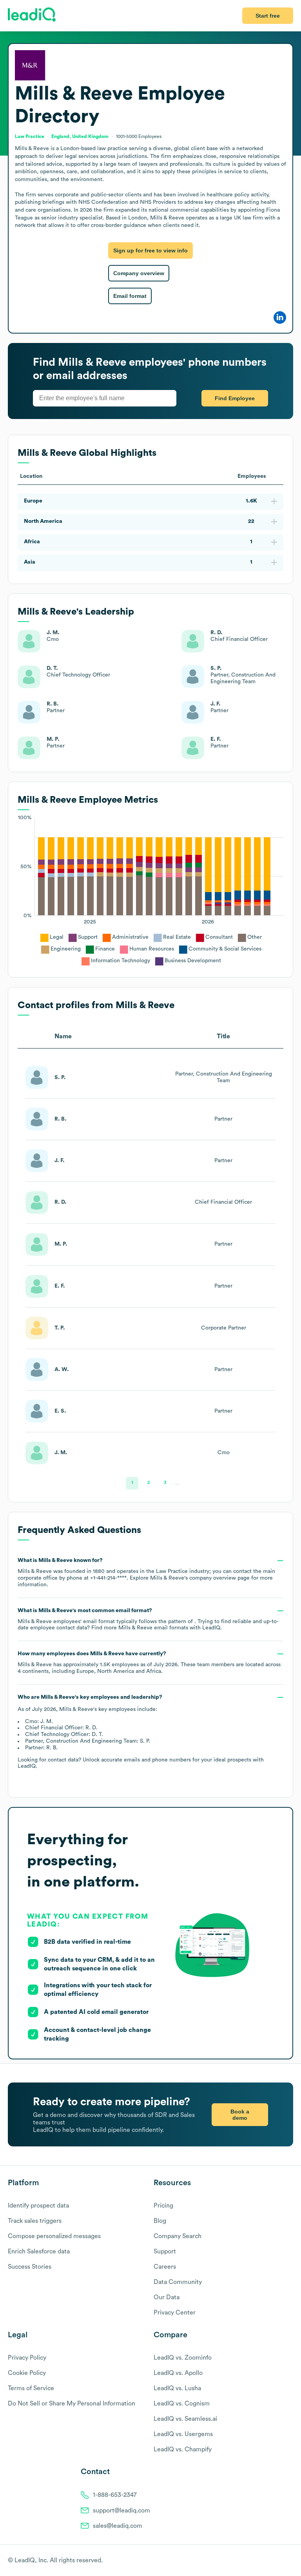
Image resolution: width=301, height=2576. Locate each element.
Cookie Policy (27, 2373)
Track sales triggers (35, 2221)
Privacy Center (175, 2313)
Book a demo (240, 2115)
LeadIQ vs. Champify (183, 2449)
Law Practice (30, 136)
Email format (130, 296)
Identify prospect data (38, 2206)
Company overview (139, 273)
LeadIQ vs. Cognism (182, 2404)
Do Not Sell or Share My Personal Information (72, 2404)
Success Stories (30, 2267)
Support (165, 2251)
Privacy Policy (27, 2358)
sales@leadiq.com (118, 2526)
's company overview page (200, 1578)
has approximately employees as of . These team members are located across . (149, 1663)
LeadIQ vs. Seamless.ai (185, 2419)
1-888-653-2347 (115, 2495)
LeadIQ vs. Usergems (183, 2434)
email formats (153, 1628)
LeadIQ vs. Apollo (178, 2373)
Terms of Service (31, 2388)
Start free (268, 16)
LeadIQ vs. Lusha (177, 2388)
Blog (160, 2221)
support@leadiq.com (121, 2511)
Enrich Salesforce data (39, 2251)
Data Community (178, 2282)
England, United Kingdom (80, 136)
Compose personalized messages (54, 2236)
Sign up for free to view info (150, 250)
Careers (165, 2267)
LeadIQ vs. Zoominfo (183, 2358)
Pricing (163, 2206)
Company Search (178, 2236)
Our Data (167, 2297)
